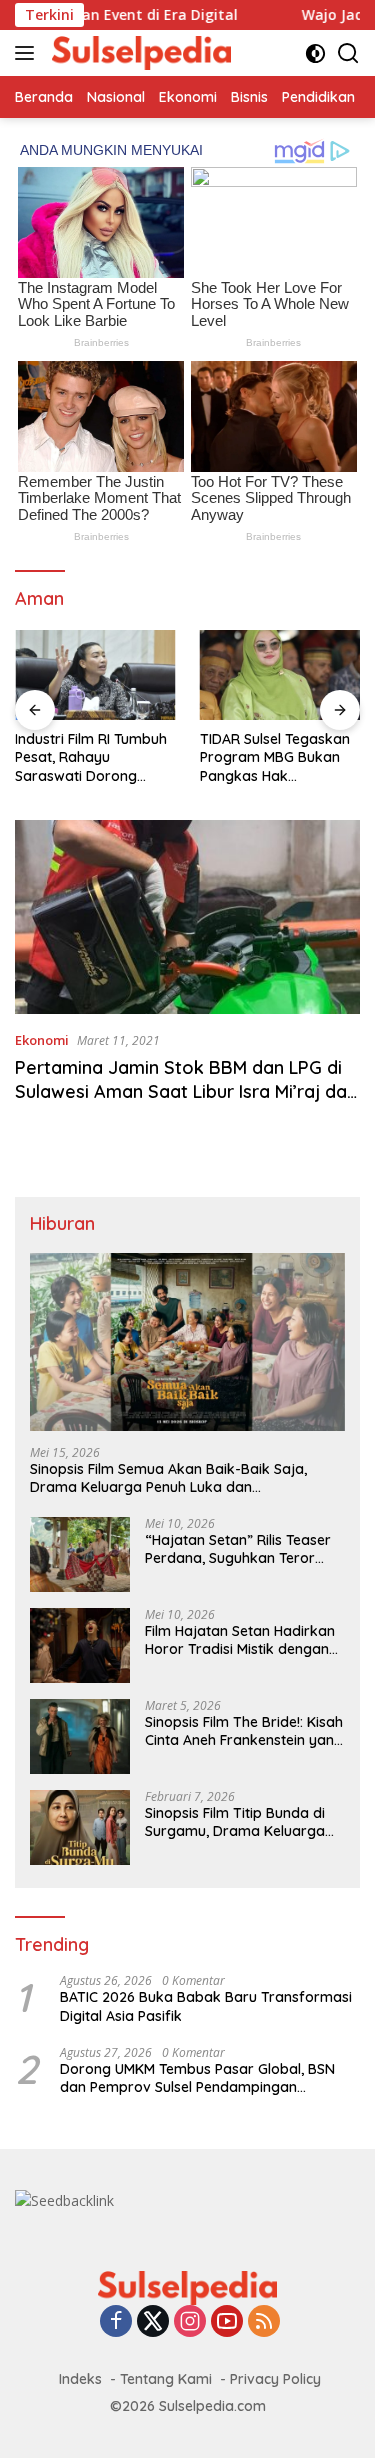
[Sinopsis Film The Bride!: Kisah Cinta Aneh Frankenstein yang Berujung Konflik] (80, 1736)
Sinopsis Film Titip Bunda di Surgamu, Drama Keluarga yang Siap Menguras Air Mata (243, 1822)
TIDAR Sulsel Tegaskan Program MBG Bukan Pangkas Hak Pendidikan (275, 757)
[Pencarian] (348, 53)
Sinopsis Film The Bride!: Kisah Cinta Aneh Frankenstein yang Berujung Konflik (244, 1731)
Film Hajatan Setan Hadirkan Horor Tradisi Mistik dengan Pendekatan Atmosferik (240, 1640)
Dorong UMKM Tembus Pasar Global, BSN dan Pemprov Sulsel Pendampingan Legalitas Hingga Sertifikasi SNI (197, 2078)
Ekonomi (42, 1040)
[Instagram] (190, 2322)
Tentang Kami (166, 2379)
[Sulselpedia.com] (139, 53)
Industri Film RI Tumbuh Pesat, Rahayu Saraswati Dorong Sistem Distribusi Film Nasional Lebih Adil (91, 757)
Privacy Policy (275, 2379)
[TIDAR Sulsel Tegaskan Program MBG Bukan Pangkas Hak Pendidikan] (280, 675)
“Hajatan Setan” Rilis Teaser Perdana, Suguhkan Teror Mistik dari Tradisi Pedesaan (238, 1549)
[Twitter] (153, 2322)
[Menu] (28, 53)
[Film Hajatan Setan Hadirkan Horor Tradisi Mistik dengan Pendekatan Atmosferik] (80, 1645)
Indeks (80, 2379)
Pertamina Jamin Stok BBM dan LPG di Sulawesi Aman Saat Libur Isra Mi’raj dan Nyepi (186, 1091)
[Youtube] (227, 2322)
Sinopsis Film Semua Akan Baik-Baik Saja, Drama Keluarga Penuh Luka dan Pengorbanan (168, 1478)
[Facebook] (116, 2322)
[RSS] (264, 2322)
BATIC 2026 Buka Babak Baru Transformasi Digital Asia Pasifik (206, 2006)
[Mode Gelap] (315, 53)
